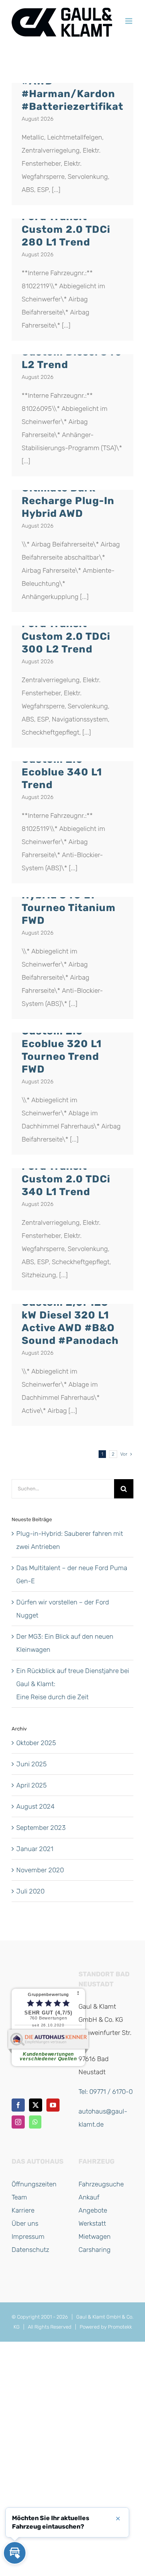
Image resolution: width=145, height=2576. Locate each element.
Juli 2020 (30, 1891)
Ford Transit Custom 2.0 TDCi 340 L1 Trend (66, 1179)
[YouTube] (53, 2105)
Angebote (93, 2210)
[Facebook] (18, 2105)
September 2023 (41, 1828)
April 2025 (32, 1785)
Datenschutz (30, 2250)
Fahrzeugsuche (101, 2184)
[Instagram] (18, 2122)
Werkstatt (92, 2223)
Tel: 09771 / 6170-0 (106, 2092)
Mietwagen (95, 2236)
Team (19, 2197)
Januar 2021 (35, 1849)
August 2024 (35, 1806)
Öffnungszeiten (34, 2184)
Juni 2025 (32, 1764)
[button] (15, 2553)
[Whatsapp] (35, 2122)
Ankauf (89, 2197)
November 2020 (40, 1870)
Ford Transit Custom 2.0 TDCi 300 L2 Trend (66, 636)
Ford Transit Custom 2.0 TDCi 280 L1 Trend (66, 229)
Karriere (23, 2210)
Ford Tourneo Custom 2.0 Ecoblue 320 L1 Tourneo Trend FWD (62, 1044)
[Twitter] (36, 2105)
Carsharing (95, 2250)
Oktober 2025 (36, 1743)
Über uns (25, 2223)
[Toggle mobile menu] (129, 21)
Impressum (28, 2236)
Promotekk (120, 2327)
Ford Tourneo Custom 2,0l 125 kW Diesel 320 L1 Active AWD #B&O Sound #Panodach (70, 1315)
